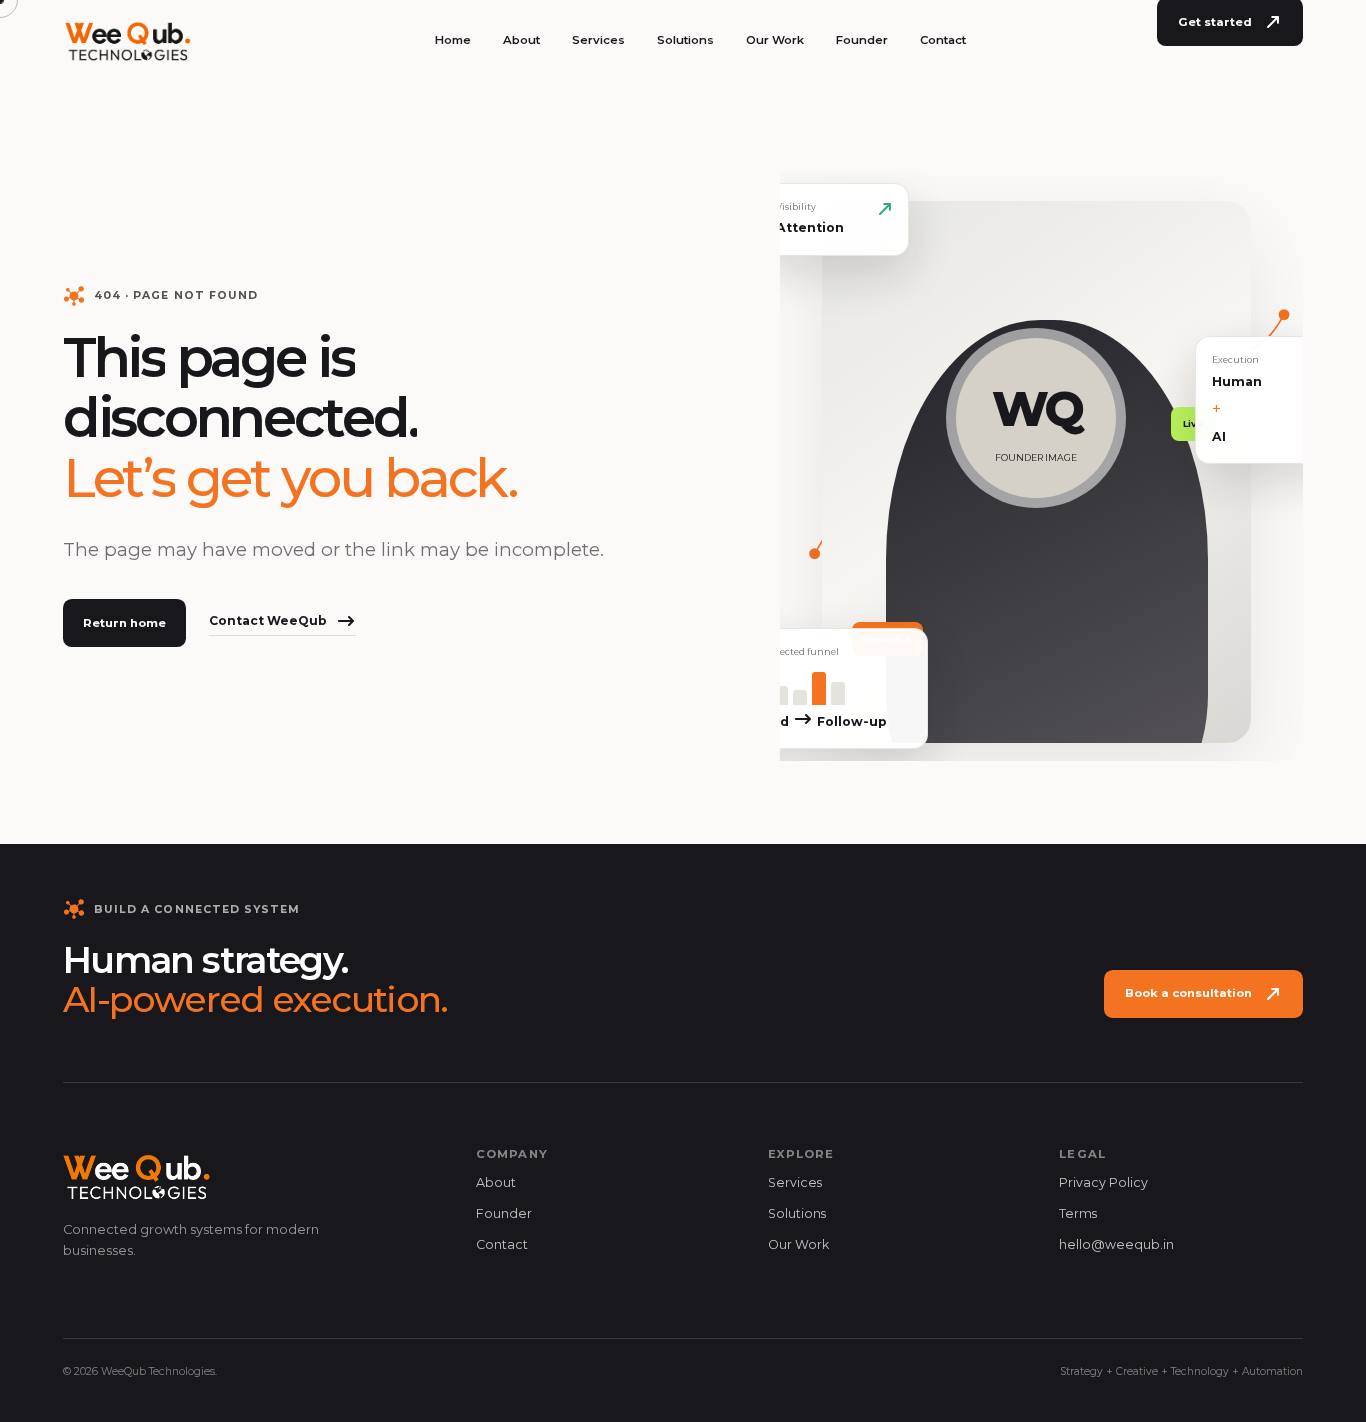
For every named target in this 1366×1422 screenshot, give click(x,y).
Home (453, 40)
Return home (124, 623)
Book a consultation (1188, 993)
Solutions (685, 40)
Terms (1078, 1213)
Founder (862, 40)
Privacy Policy (1103, 1182)
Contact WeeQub (268, 620)
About (521, 40)
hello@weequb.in (1116, 1244)
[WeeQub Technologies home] (129, 40)
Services (598, 40)
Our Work (775, 40)
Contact (943, 40)
